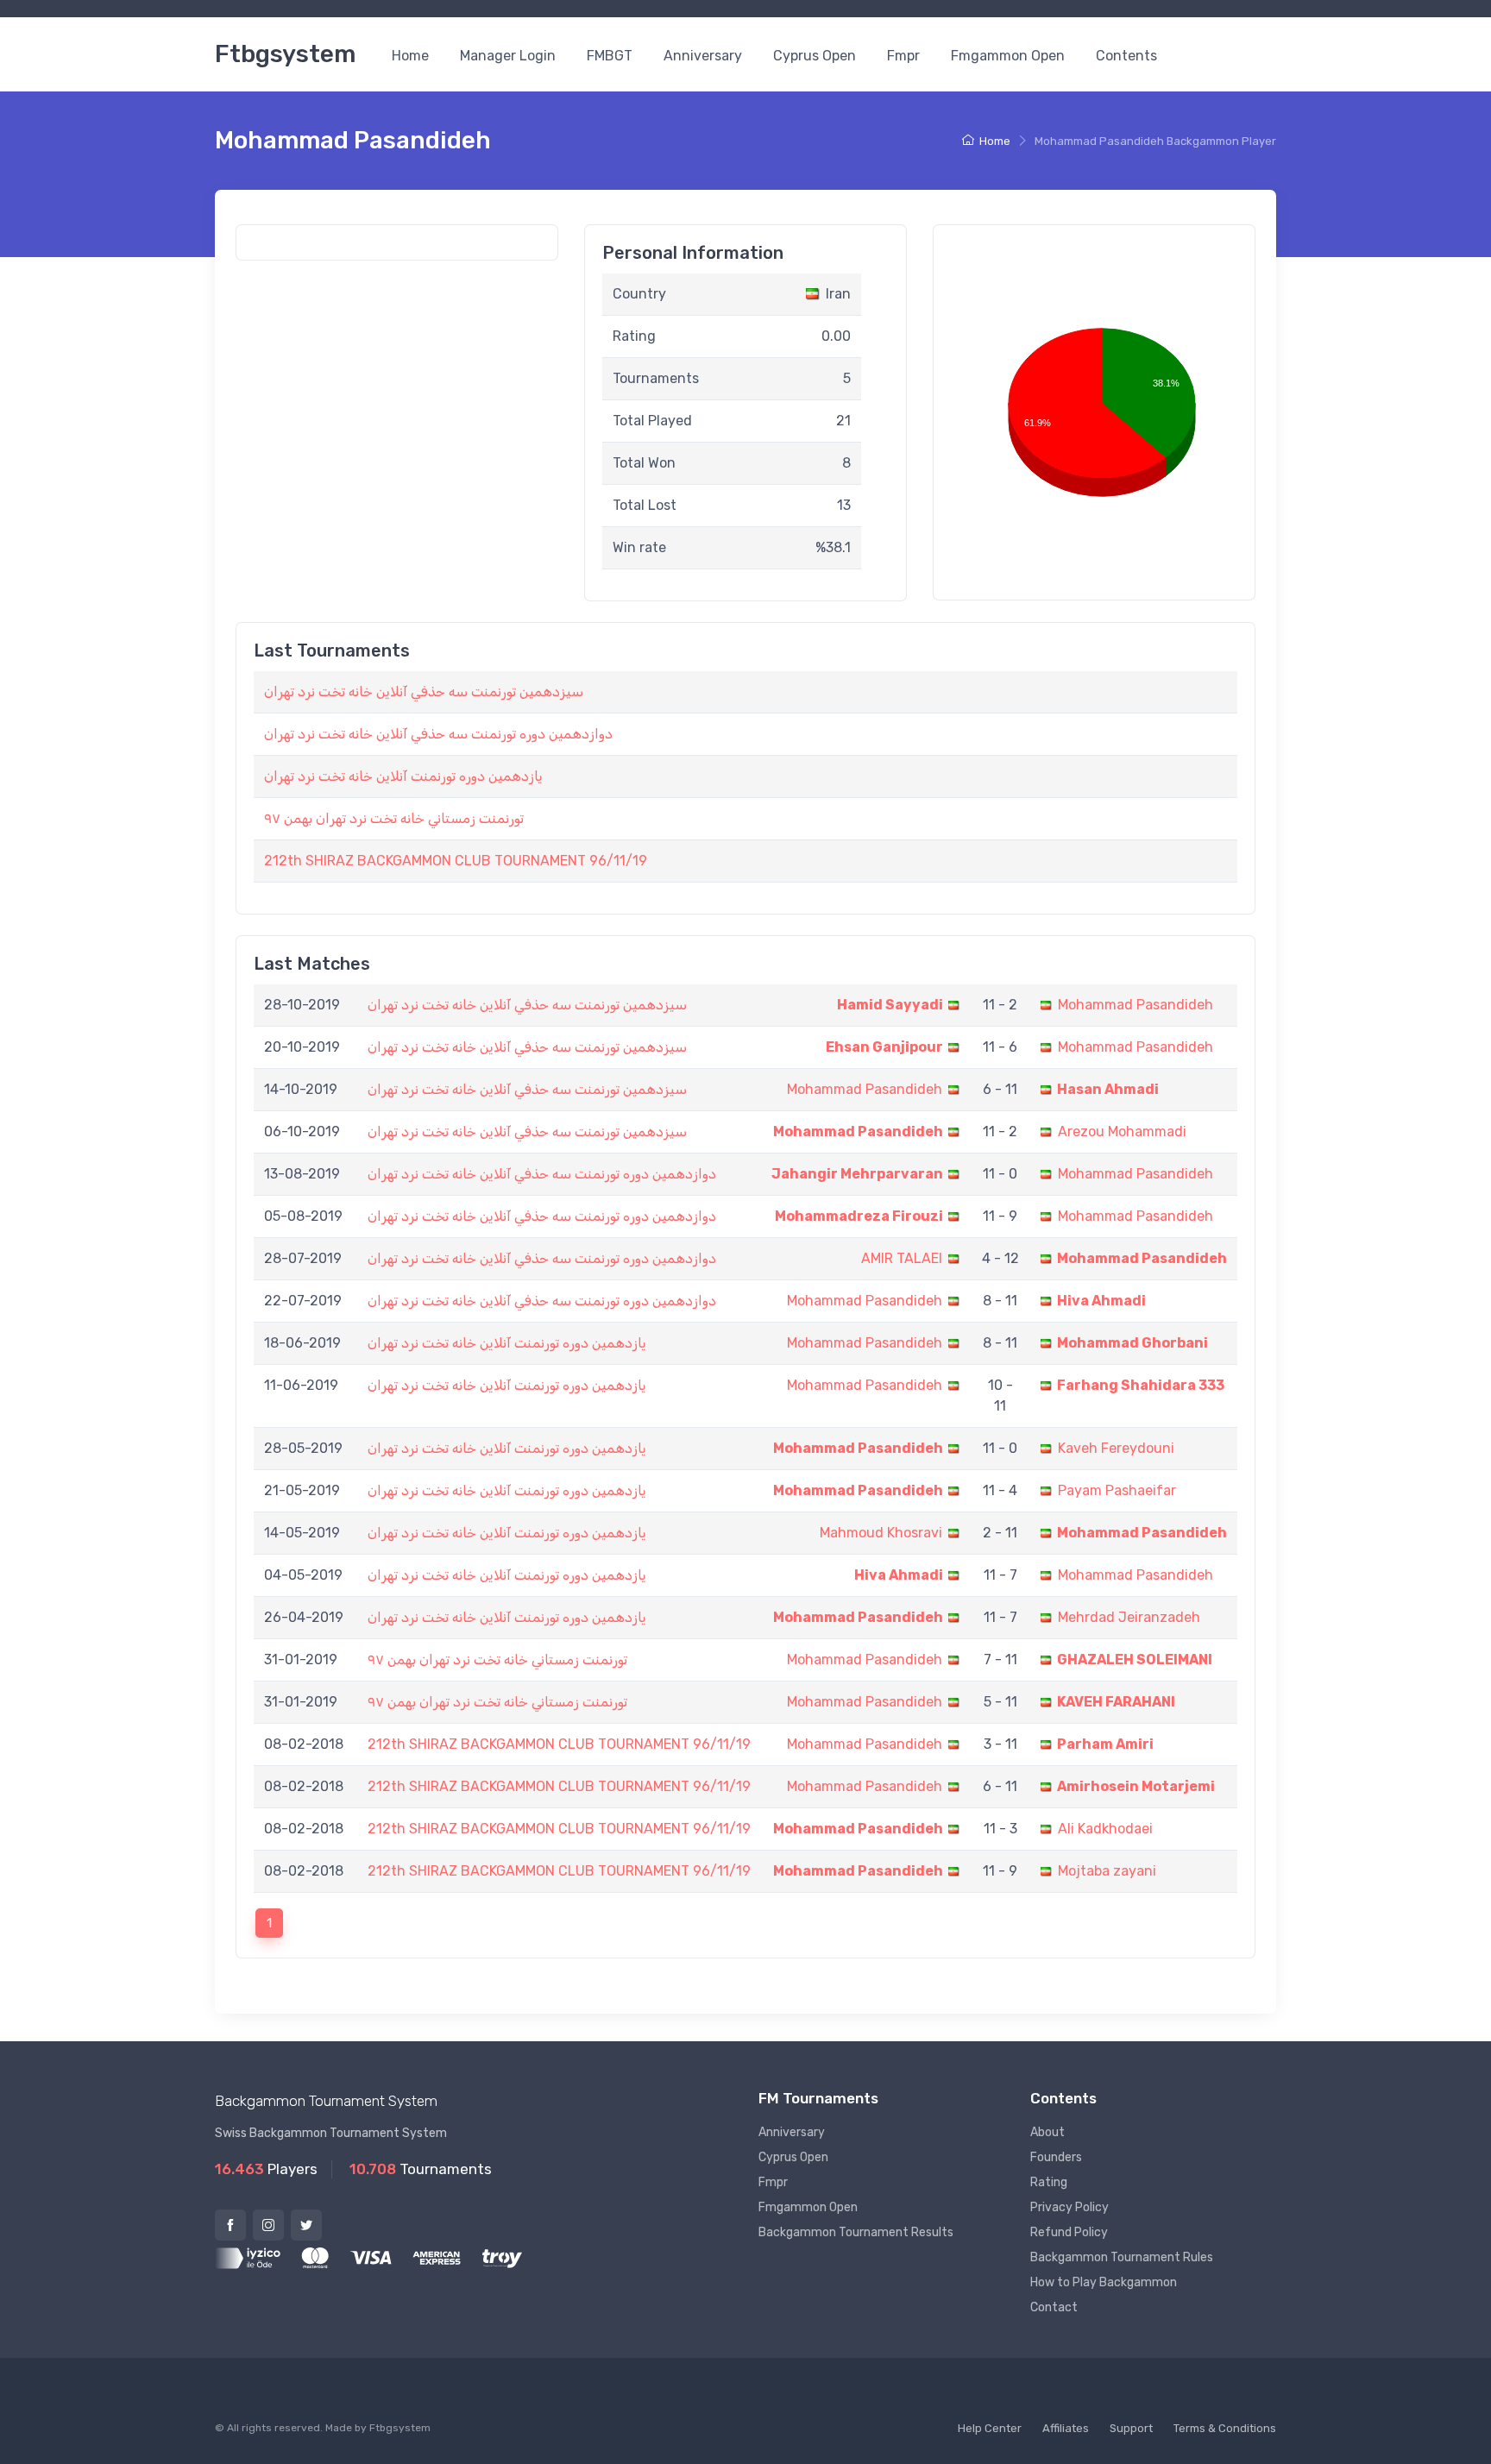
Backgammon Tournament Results (856, 2232)
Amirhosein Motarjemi (1136, 1786)
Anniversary (703, 56)
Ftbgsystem (285, 54)
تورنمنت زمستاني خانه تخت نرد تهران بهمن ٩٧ (394, 818)
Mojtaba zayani (1107, 1871)
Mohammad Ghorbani (1132, 1343)
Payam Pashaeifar (1117, 1490)
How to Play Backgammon (1104, 2282)
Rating (1049, 2182)
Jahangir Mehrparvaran (857, 1174)
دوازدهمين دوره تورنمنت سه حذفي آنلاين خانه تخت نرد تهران (438, 734)
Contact (1054, 2307)
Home (410, 56)
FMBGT (610, 56)
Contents (1126, 56)
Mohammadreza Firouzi (859, 1216)
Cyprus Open (815, 56)
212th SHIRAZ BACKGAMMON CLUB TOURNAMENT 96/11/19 (456, 861)
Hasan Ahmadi (1108, 1089)
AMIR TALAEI (902, 1258)
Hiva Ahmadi (1101, 1301)
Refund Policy (1069, 2232)
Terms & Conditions (1225, 2428)
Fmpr (903, 56)
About (1047, 2132)
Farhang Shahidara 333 (1141, 1385)
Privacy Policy (1069, 2207)
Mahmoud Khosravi (881, 1533)
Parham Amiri (1105, 1744)
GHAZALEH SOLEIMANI (1135, 1659)
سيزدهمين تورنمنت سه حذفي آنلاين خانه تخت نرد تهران (424, 691)
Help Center (990, 2428)
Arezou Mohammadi (1122, 1131)
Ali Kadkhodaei (1105, 1829)
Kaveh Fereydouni (1116, 1448)
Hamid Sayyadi (890, 1005)
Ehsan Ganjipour (884, 1047)
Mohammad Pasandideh (1136, 1005)
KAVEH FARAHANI (1116, 1702)
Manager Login (508, 56)
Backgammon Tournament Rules (1122, 2257)
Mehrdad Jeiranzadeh (1129, 1617)
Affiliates (1066, 2428)
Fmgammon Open (1008, 56)
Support (1131, 2428)
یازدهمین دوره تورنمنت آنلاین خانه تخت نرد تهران (403, 776)
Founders (1056, 2157)
